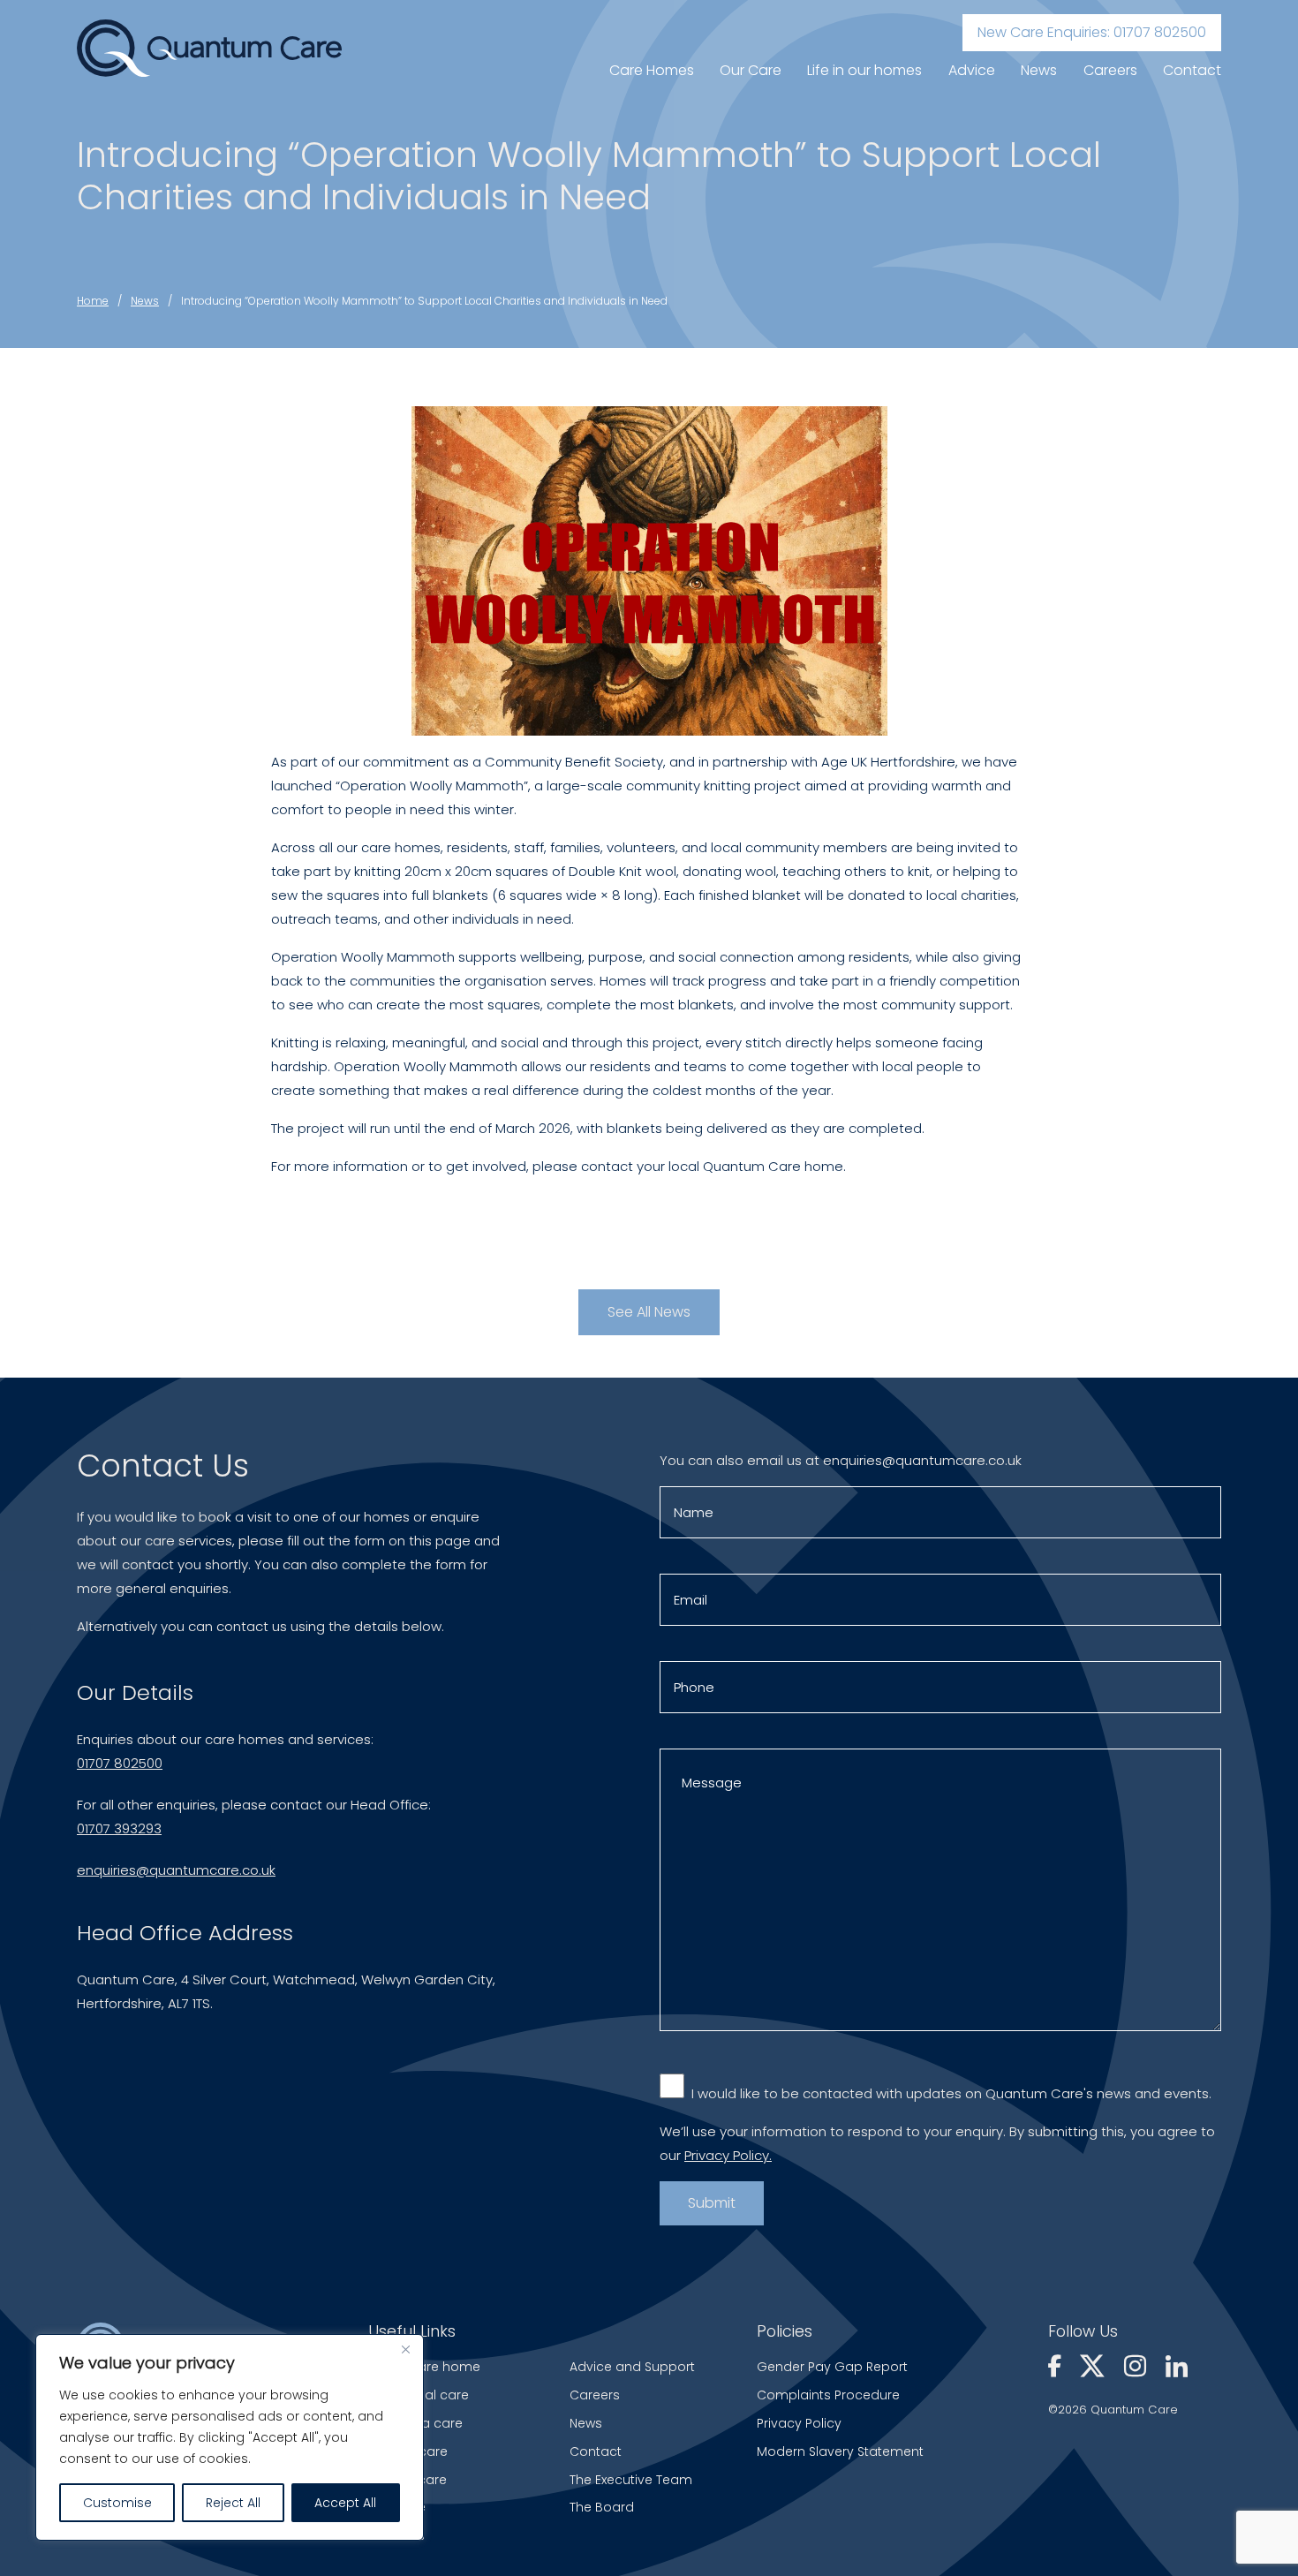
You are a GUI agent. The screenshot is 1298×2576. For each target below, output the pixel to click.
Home (93, 301)
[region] (230, 2437)
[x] (1095, 2368)
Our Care (751, 70)
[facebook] (1057, 2368)
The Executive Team (631, 2480)
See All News (649, 1312)
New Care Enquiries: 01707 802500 (1092, 32)
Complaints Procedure (828, 2395)
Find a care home (424, 2367)
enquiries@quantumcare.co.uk (176, 1870)
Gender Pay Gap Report (832, 2367)
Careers (1110, 70)
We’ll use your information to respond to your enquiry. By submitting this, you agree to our (937, 2143)
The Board (602, 2507)
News (1039, 70)
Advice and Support (632, 2367)
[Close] (405, 2349)
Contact (1192, 70)
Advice (972, 70)
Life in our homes (864, 70)
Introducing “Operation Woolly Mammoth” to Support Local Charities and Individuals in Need (424, 301)
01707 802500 (120, 1763)
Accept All (345, 2503)
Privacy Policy (799, 2423)
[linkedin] (1177, 2368)
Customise (117, 2503)
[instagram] (1138, 2368)
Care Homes (652, 70)
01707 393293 (119, 1828)
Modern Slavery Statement (840, 2451)
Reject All (233, 2503)
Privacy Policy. (728, 2155)
